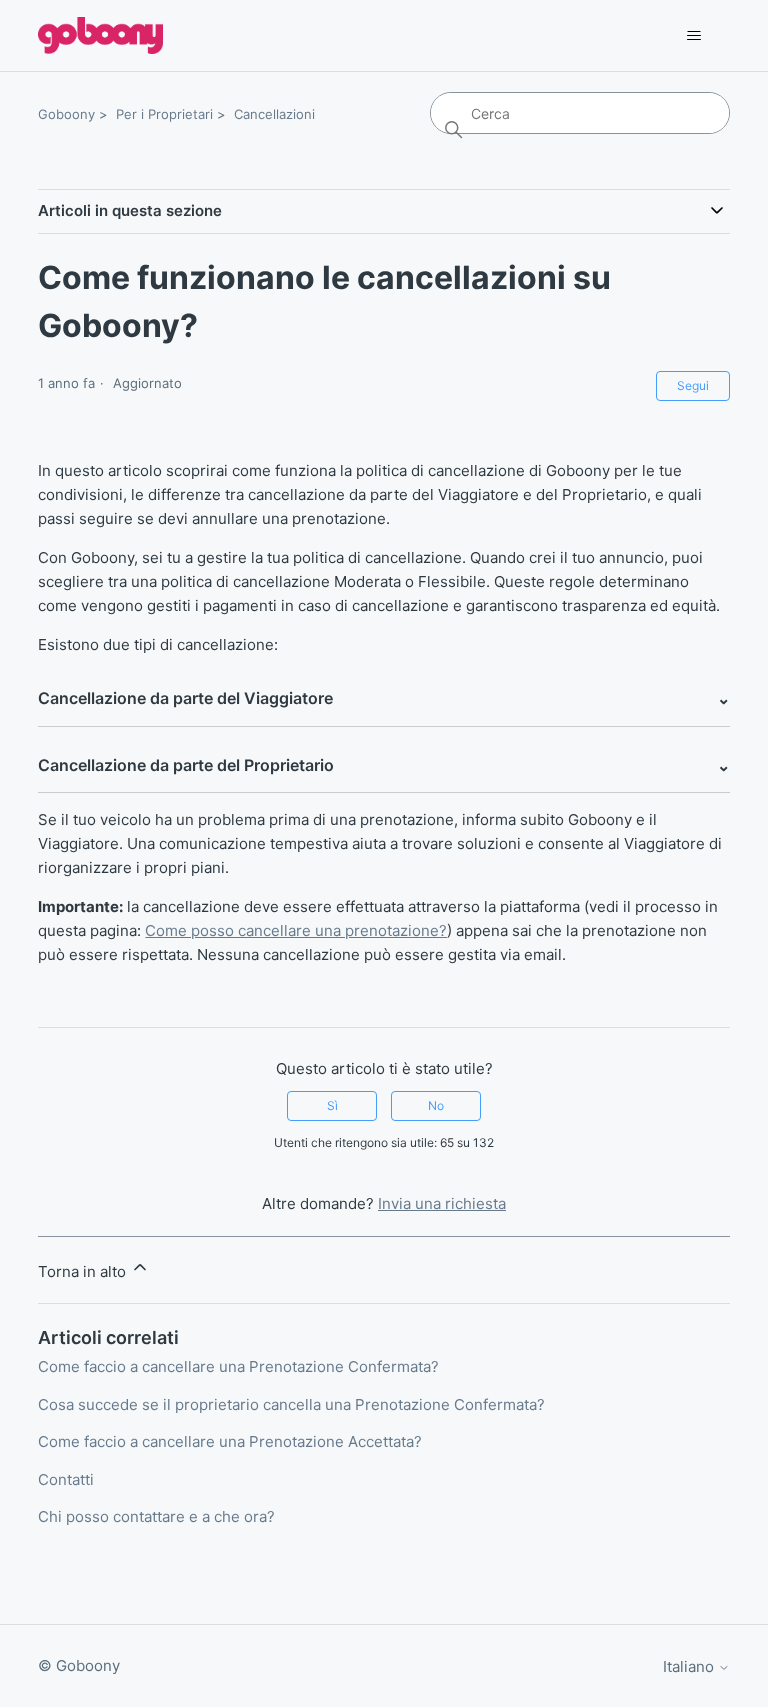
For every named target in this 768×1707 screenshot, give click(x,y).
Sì (332, 1105)
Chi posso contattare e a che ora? (156, 1516)
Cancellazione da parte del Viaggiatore (383, 698)
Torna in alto (84, 1271)
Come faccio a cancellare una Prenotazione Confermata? (238, 1366)
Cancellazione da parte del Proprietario (383, 765)
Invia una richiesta (442, 1203)
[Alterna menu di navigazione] (694, 36)
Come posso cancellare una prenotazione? (296, 930)
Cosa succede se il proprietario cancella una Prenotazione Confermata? (291, 1404)
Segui (693, 385)
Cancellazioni (274, 114)
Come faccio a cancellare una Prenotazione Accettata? (230, 1441)
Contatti (66, 1479)
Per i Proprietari (164, 114)
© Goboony (79, 1665)
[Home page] (100, 35)
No (436, 1105)
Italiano (690, 1666)
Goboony (66, 114)
